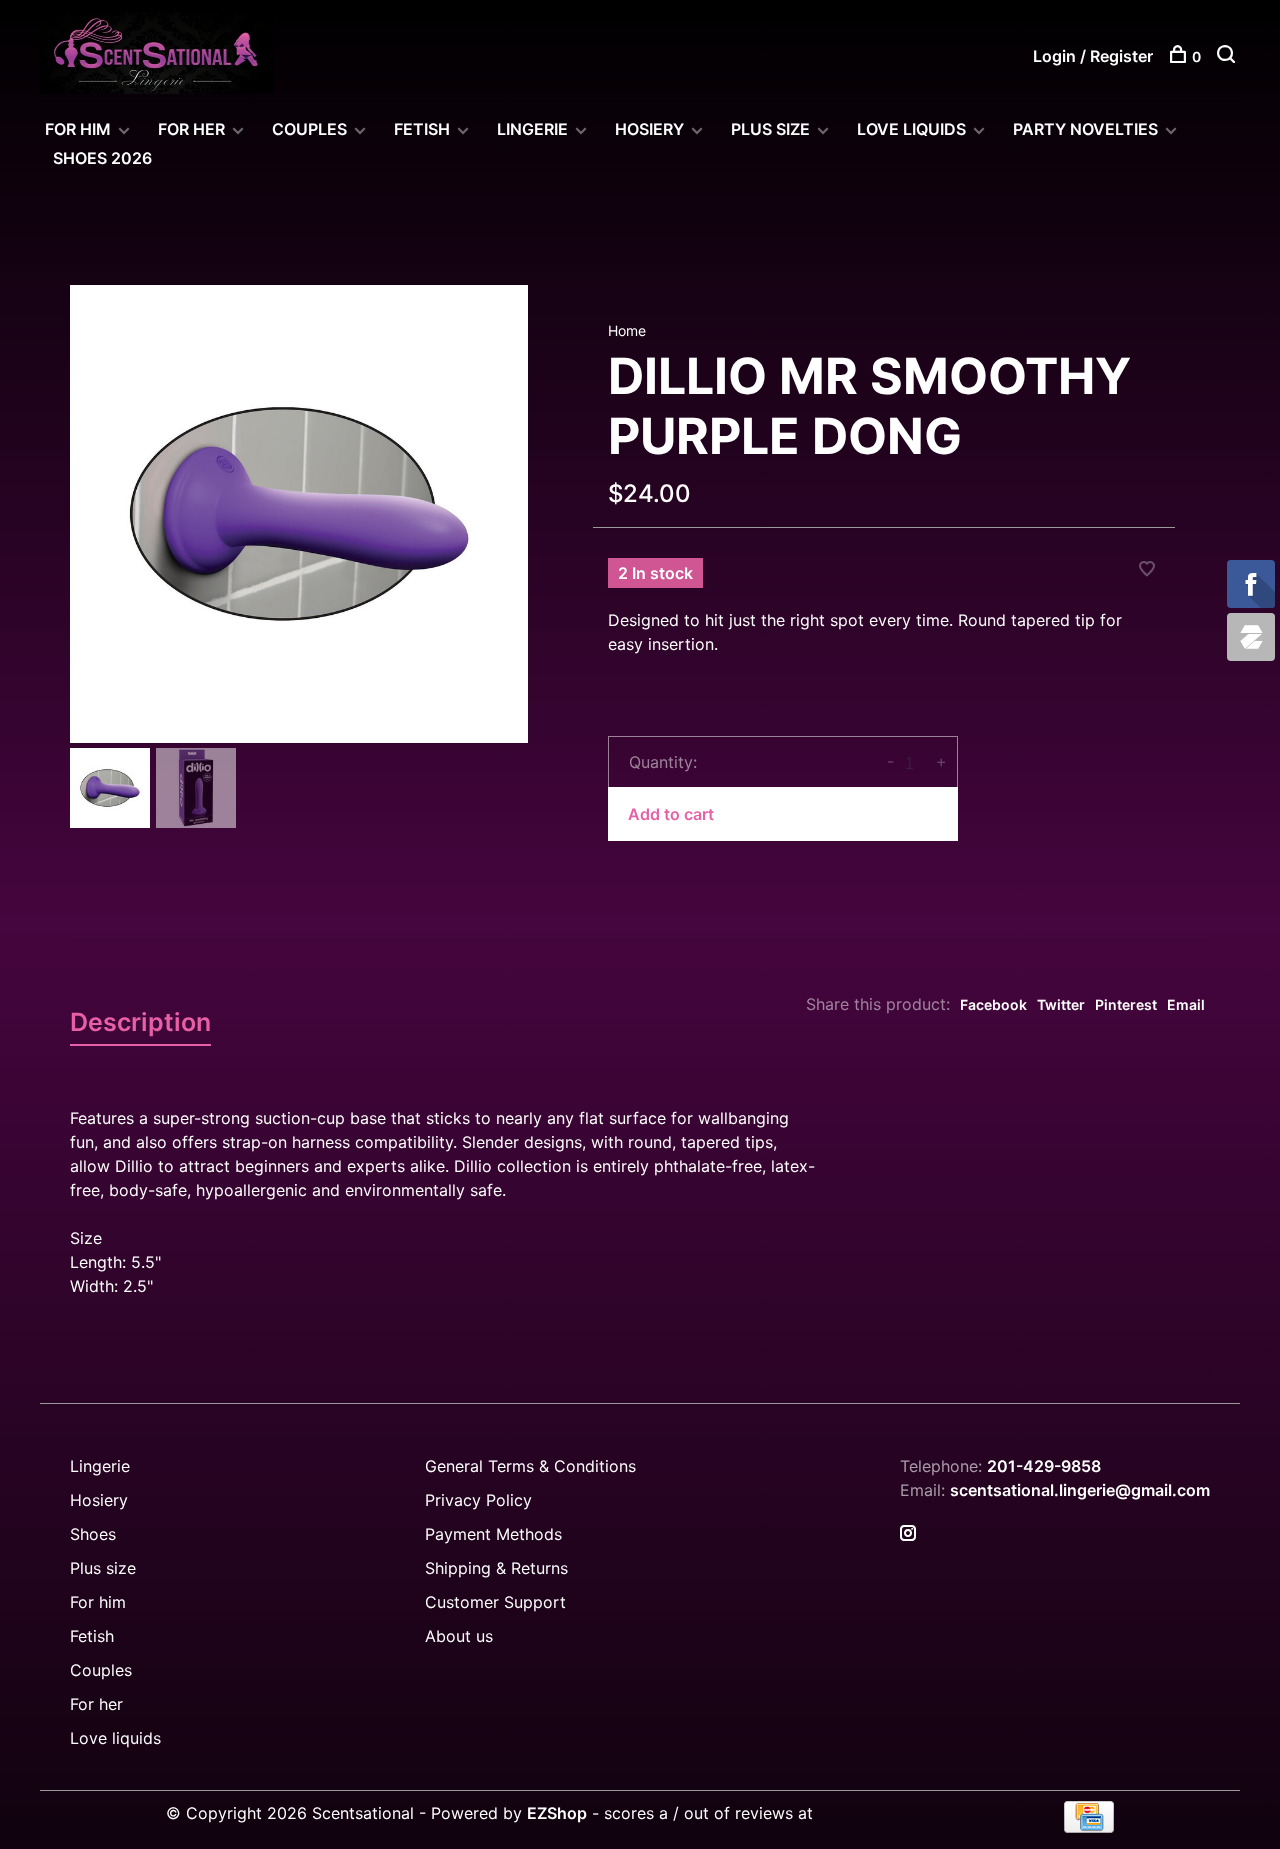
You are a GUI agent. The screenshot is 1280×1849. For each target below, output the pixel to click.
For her (96, 1704)
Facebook (993, 1004)
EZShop (557, 1813)
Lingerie (532, 129)
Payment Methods (493, 1534)
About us (459, 1636)
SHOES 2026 (102, 158)
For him (98, 1602)
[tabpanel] (299, 514)
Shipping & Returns (496, 1568)
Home (627, 330)
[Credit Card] (1089, 1827)
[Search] (1228, 56)
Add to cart (671, 814)
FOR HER (191, 129)
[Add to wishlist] (1147, 570)
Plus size (103, 1568)
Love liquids (115, 1738)
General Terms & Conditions (530, 1466)
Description (140, 1022)
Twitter (1061, 1004)
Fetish (92, 1636)
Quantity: (663, 762)
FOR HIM (78, 129)
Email (1186, 1004)
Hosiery (99, 1500)
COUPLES (309, 129)
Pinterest (1126, 1004)
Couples (101, 1670)
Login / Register (1093, 56)
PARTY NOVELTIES (1085, 129)
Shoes (93, 1534)
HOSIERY (649, 129)
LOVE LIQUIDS (911, 129)
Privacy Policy (478, 1500)
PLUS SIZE (770, 129)
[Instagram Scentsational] (908, 1534)
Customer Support (495, 1602)
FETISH (422, 129)
